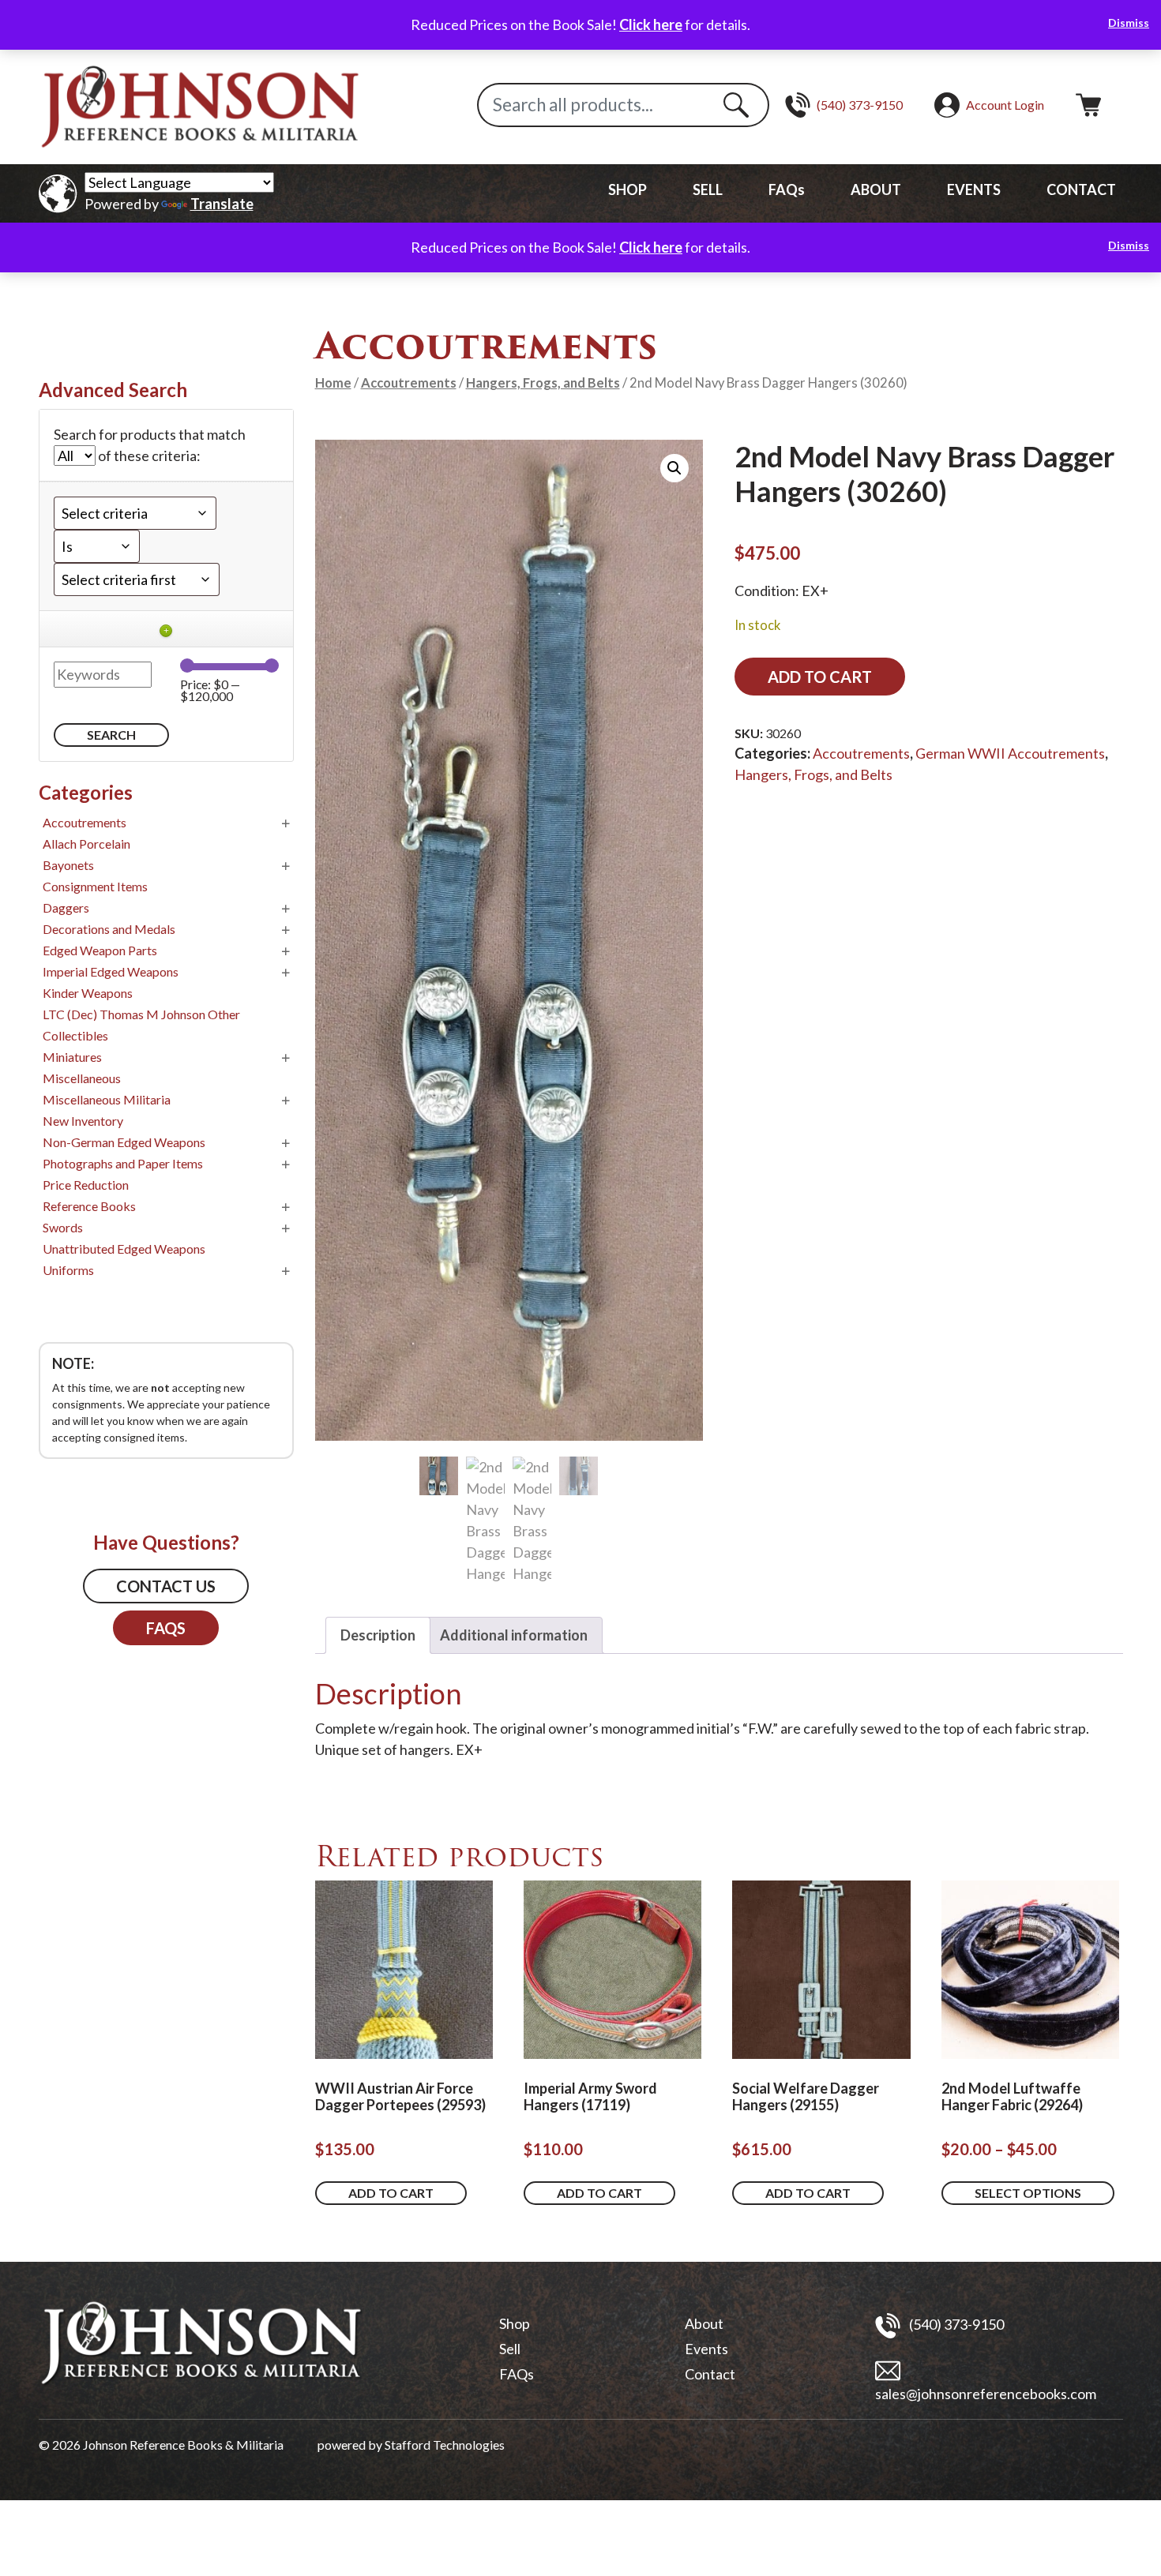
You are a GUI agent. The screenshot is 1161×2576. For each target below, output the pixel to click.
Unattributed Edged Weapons (124, 1249)
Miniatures (72, 1057)
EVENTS (974, 189)
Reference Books (89, 1206)
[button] (674, 468)
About (704, 2323)
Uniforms (68, 1270)
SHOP (627, 189)
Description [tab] (378, 1635)
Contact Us (166, 1586)
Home (333, 383)
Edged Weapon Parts (100, 950)
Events (706, 2349)
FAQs (787, 189)
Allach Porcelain (86, 844)
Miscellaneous (82, 1078)
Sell (510, 2349)
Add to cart (820, 677)
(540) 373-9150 (955, 2323)
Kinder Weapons (88, 993)
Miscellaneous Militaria (107, 1099)
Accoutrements (409, 383)
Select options (1028, 2193)
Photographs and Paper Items (123, 1163)
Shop (515, 2323)
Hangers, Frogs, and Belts (543, 383)
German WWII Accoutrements (1010, 753)
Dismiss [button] (1129, 22)
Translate (222, 204)
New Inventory (83, 1121)
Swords (63, 1227)
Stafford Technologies (445, 2445)
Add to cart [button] (391, 2193)
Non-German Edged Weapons (124, 1142)
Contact (710, 2374)
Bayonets (68, 865)
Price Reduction (86, 1185)
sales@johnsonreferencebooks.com (986, 2394)
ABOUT (876, 189)
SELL (708, 189)
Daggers (66, 907)
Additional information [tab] (514, 1635)
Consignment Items (95, 886)
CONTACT (1081, 189)
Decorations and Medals (109, 929)
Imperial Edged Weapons (111, 971)
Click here (651, 24)
